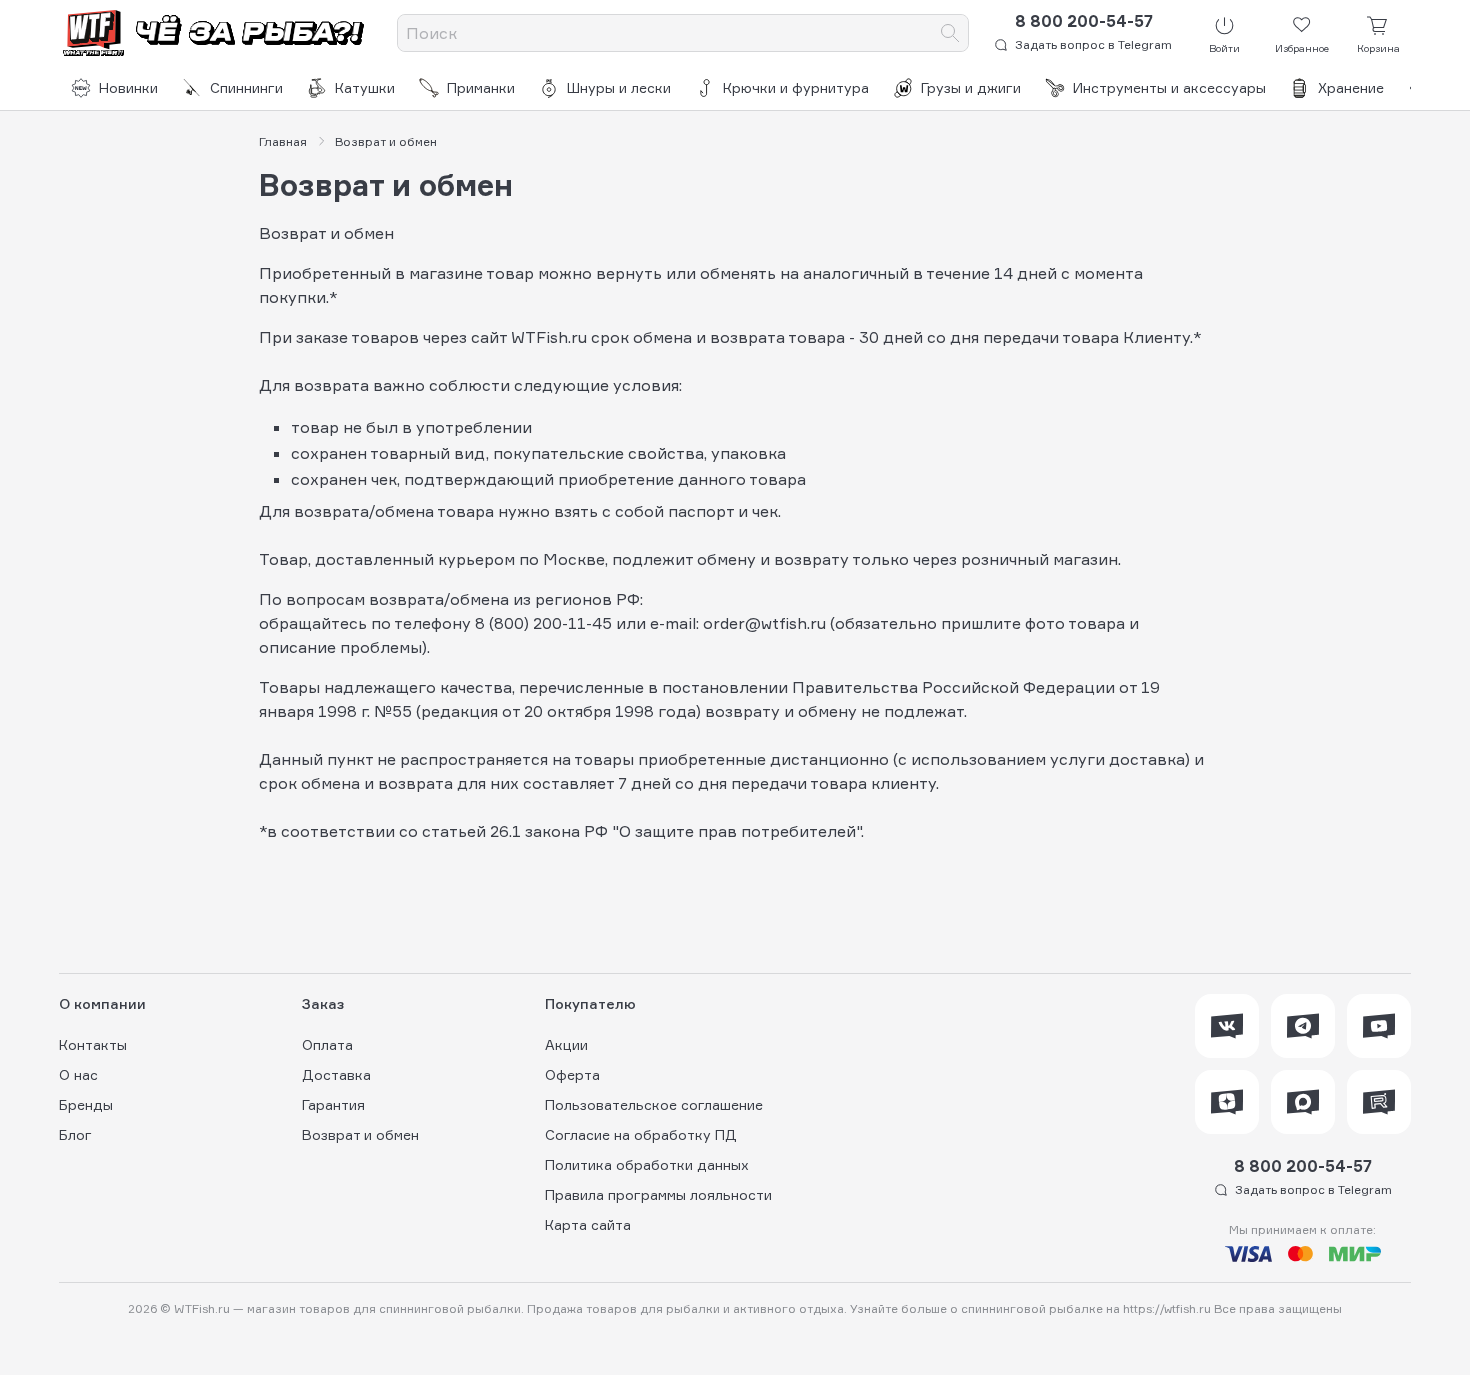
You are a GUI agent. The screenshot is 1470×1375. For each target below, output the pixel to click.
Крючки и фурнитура (796, 87)
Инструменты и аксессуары (1169, 87)
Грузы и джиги (971, 87)
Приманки (481, 87)
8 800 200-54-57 (1084, 21)
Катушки (365, 87)
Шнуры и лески (619, 87)
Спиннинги (246, 87)
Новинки (128, 87)
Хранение (1351, 87)
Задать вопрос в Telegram (1093, 44)
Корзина (1378, 48)
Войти (1224, 48)
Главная (283, 142)
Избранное (1302, 48)
